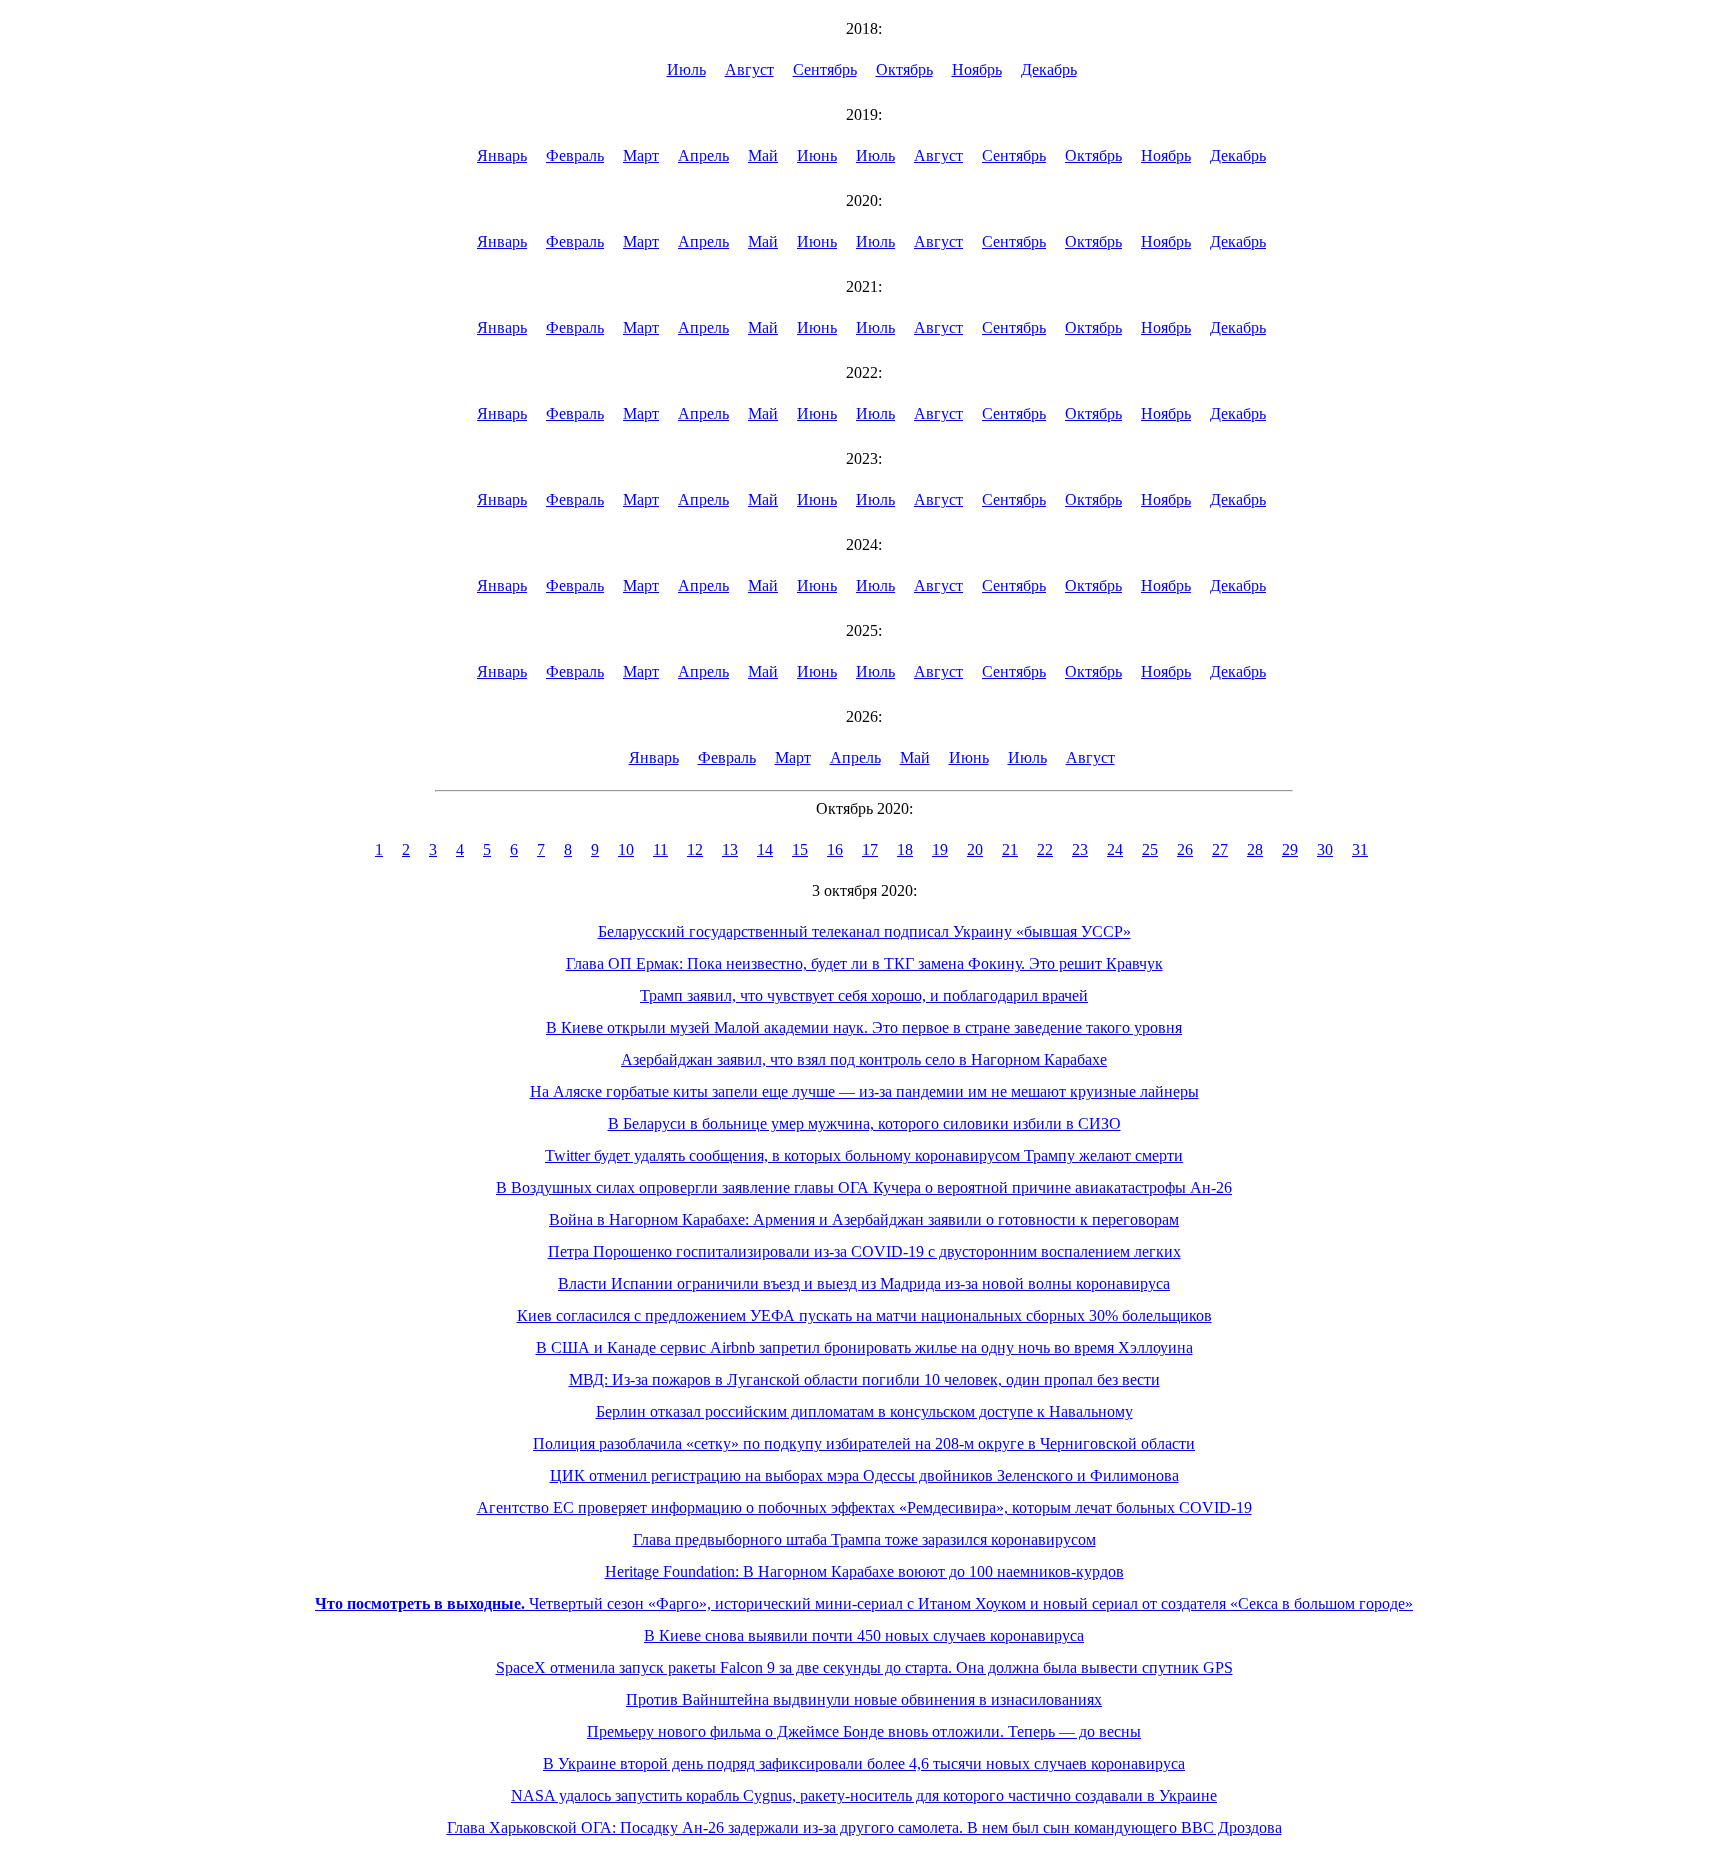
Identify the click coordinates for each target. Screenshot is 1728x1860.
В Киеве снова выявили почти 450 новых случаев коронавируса (864, 1635)
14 (765, 849)
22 (1045, 849)
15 (800, 849)
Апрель (703, 155)
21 (1010, 849)
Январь (502, 155)
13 (730, 849)
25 (1150, 849)
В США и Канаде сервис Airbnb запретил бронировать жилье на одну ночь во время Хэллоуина (864, 1347)
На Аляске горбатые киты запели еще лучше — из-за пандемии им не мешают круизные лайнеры (864, 1091)
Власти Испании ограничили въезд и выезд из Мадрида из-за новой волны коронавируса (864, 1283)
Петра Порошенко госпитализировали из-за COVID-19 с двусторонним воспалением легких (864, 1251)
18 (905, 849)
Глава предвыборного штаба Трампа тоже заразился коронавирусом (864, 1539)
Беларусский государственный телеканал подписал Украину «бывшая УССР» (864, 931)
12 (695, 849)
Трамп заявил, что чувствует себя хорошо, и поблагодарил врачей (864, 995)
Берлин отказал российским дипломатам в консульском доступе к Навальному (864, 1411)
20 (975, 849)
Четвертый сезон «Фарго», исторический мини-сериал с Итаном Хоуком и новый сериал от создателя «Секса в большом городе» (864, 1603)
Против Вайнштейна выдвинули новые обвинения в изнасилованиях (864, 1699)
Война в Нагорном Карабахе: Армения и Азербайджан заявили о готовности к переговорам (864, 1219)
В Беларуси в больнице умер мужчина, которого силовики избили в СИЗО (864, 1123)
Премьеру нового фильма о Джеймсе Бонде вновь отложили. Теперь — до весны (864, 1731)
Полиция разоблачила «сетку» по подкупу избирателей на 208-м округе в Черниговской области (864, 1443)
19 (940, 849)
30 (1325, 849)
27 (1220, 849)
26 (1185, 849)
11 (660, 849)
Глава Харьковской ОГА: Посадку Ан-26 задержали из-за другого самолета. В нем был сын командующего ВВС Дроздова (864, 1827)
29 (1290, 849)
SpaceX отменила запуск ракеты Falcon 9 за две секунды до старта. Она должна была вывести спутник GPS (864, 1667)
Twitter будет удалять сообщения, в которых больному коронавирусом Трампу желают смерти (864, 1155)
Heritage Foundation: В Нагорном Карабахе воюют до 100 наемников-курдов (864, 1571)
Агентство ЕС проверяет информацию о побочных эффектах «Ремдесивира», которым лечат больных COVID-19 (864, 1507)
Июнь (817, 155)
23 (1080, 849)
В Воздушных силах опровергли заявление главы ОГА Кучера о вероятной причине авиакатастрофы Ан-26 (864, 1187)
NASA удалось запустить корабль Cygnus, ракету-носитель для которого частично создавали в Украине (864, 1795)
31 (1360, 849)
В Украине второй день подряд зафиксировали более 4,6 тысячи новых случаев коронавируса (864, 1763)
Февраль (575, 155)
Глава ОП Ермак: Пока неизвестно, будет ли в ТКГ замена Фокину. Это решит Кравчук (864, 963)
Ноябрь (977, 69)
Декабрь (1049, 69)
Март (641, 155)
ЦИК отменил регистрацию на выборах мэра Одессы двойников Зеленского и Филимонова (864, 1475)
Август (749, 69)
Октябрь (904, 69)
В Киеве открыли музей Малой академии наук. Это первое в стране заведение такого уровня (864, 1027)
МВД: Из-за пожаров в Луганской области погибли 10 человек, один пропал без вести (864, 1379)
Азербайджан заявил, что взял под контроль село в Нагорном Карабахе (864, 1059)
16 (835, 849)
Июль (686, 69)
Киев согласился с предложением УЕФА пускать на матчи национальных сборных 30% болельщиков (864, 1315)
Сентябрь (825, 69)
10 (626, 849)
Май (763, 155)
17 (870, 849)
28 (1255, 849)
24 (1115, 849)
